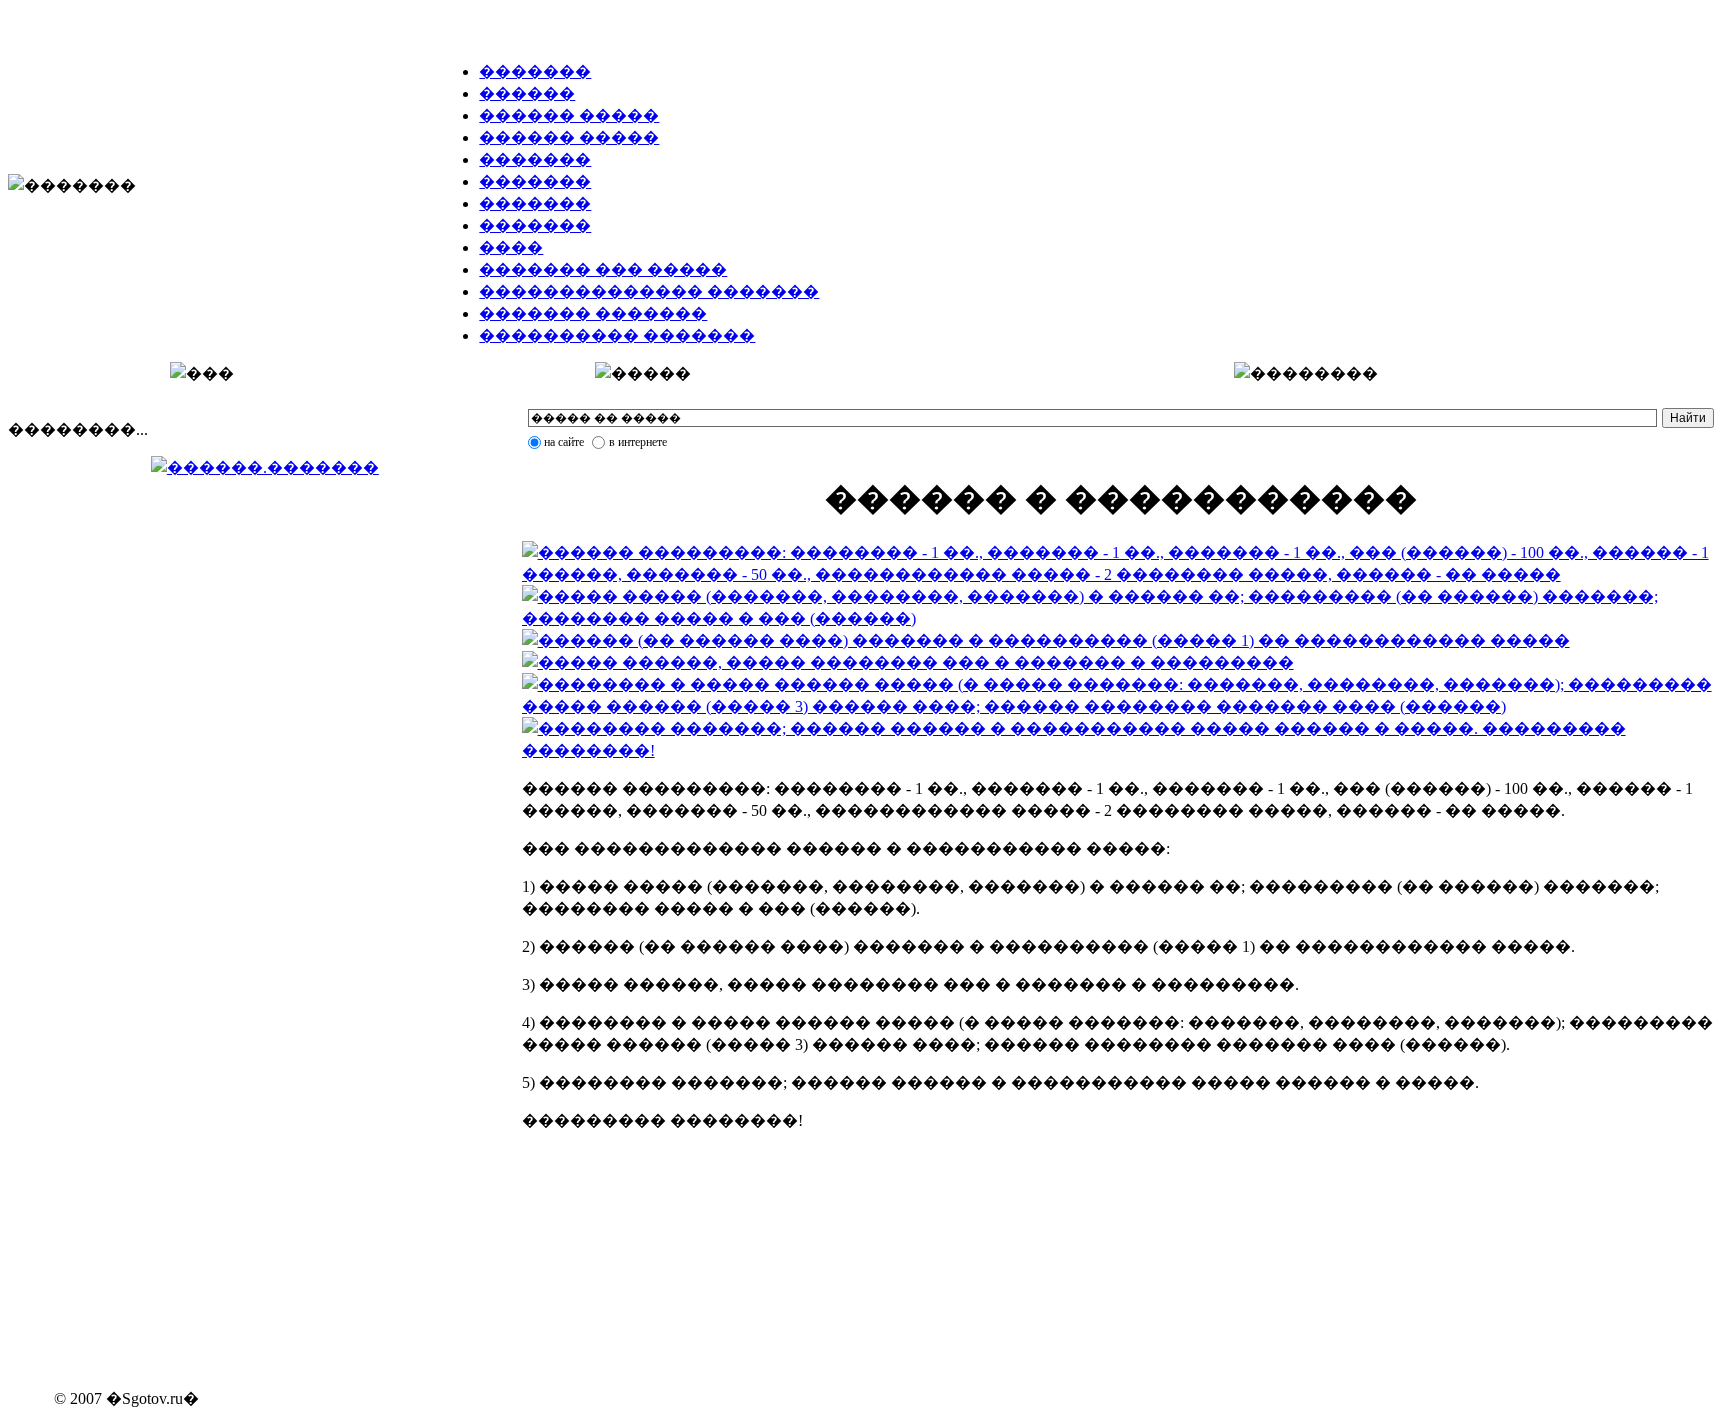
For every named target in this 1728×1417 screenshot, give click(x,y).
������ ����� (569, 115)
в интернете (638, 442)
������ (527, 93)
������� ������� (593, 313)
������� (535, 71)
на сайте (564, 442)
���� (511, 247)
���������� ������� (617, 335)
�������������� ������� (649, 291)
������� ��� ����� (603, 269)
